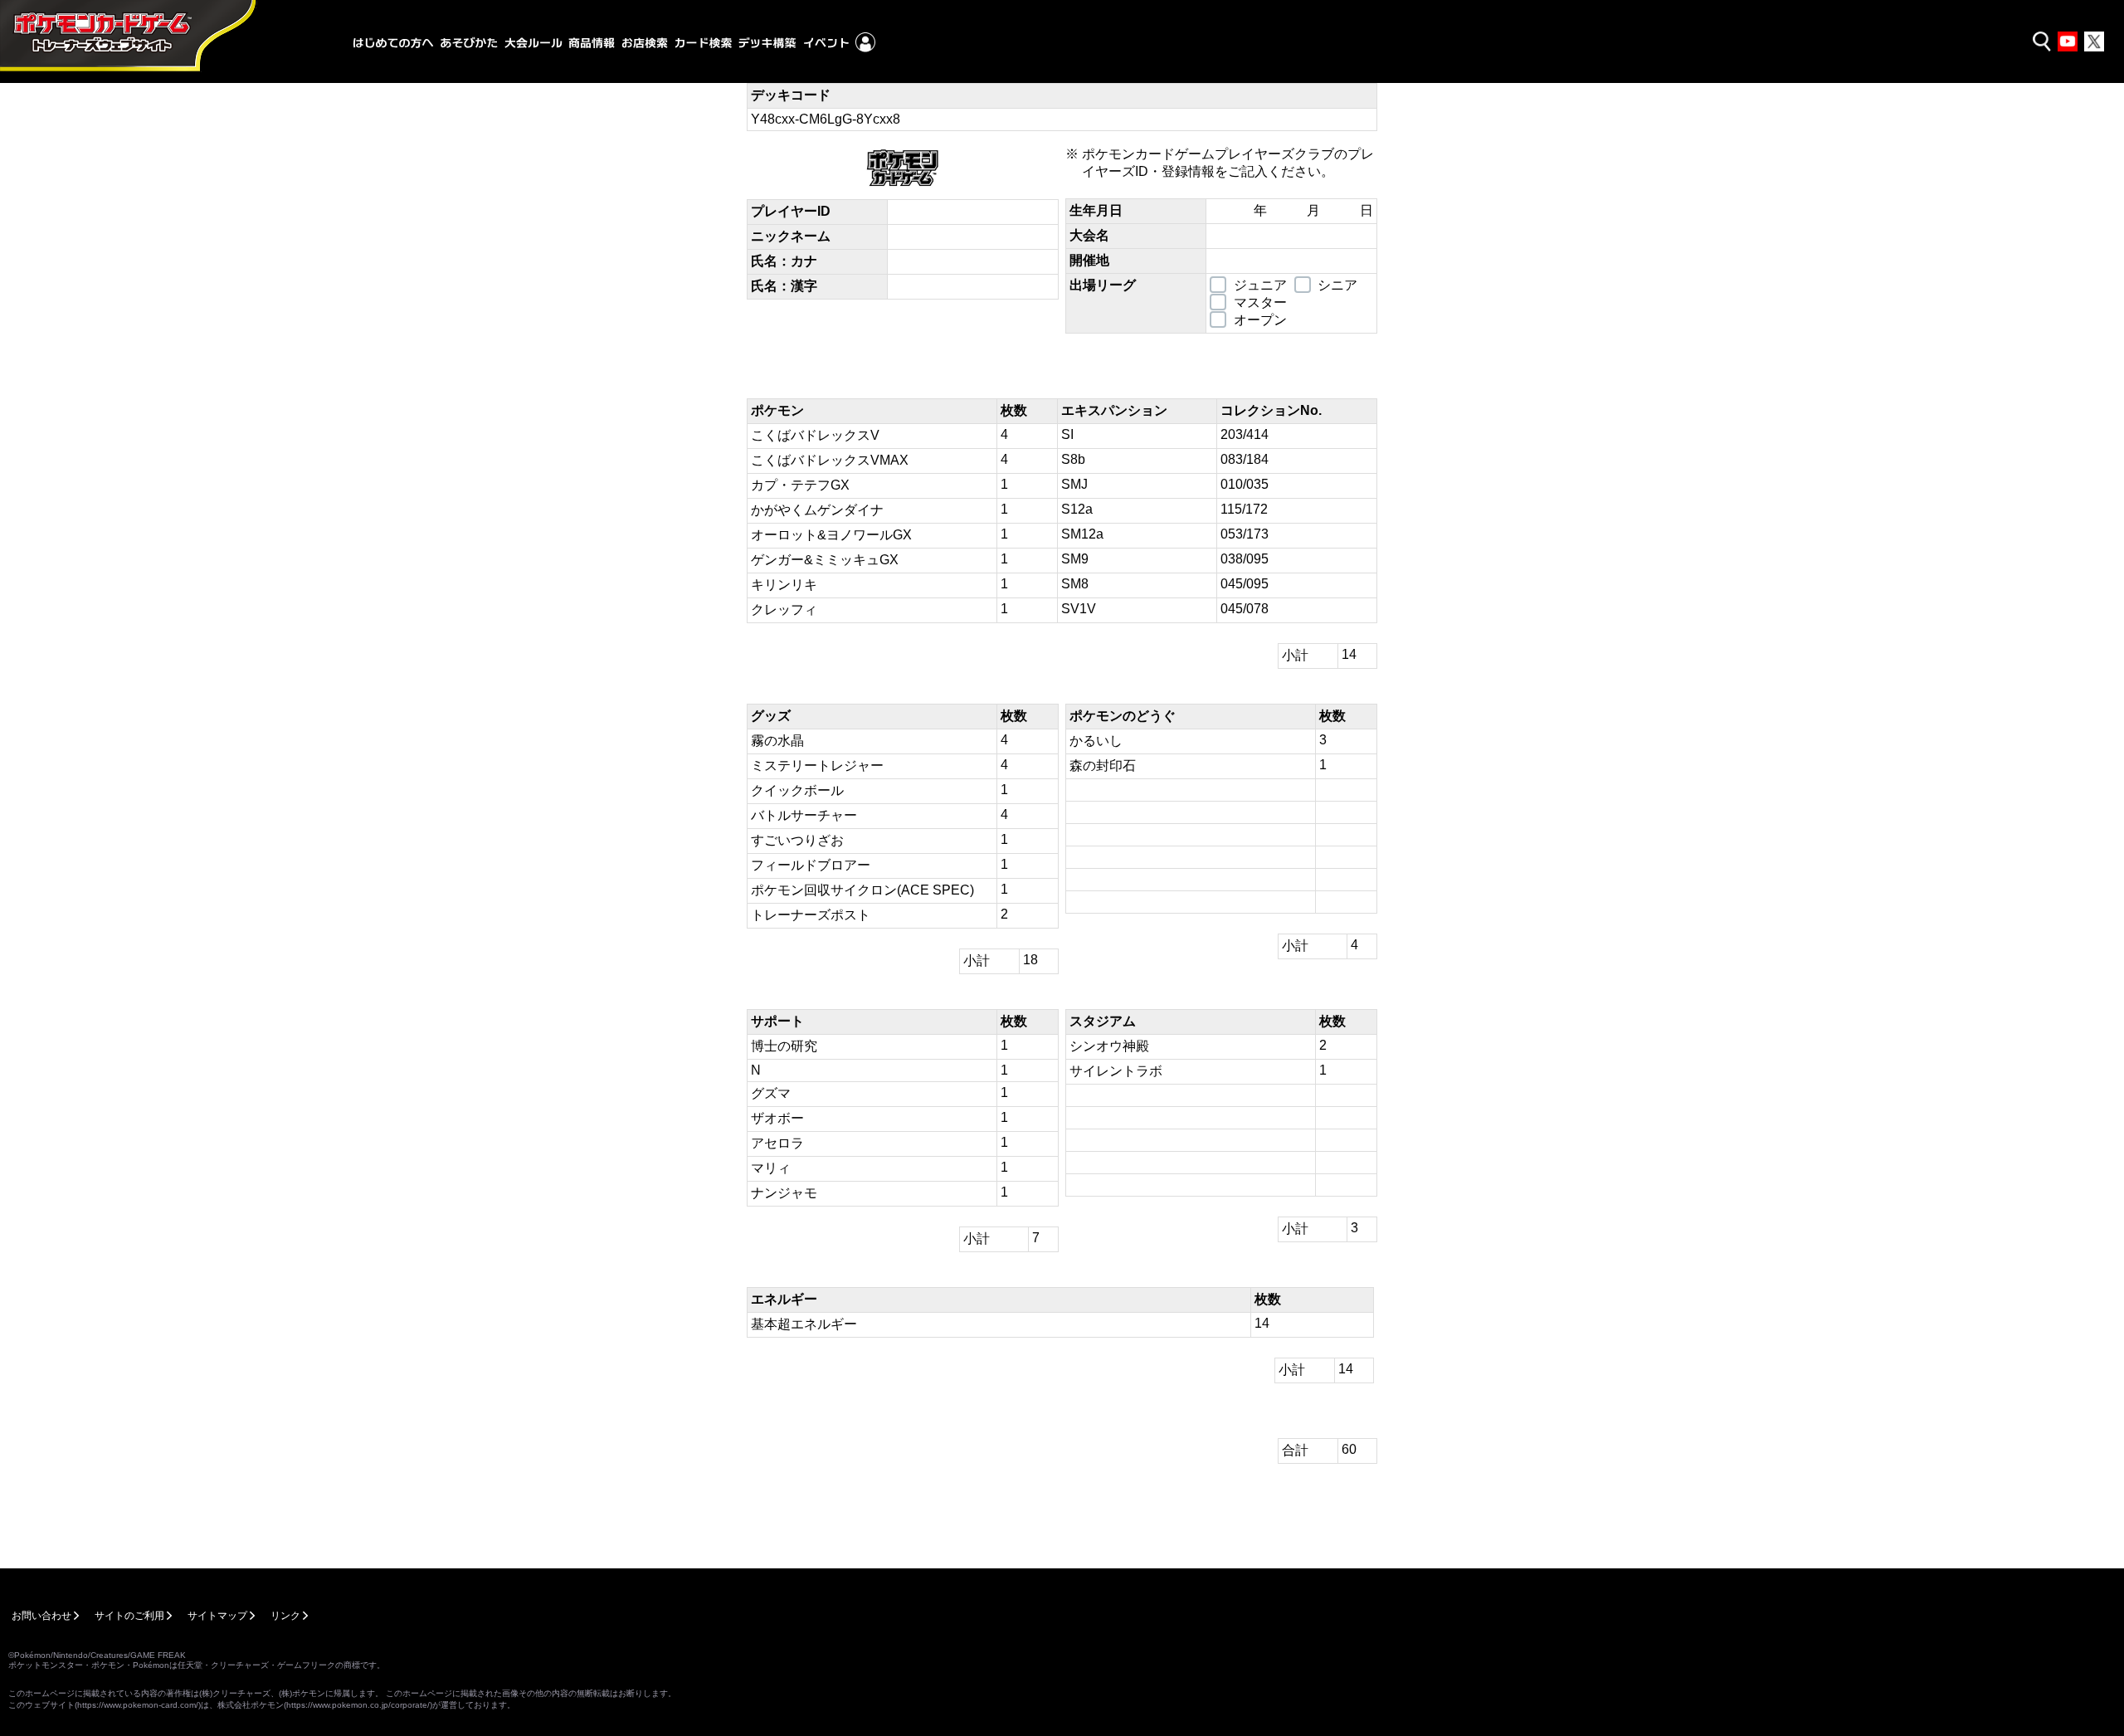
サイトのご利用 (129, 1616)
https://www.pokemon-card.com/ (138, 1705)
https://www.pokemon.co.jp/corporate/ (358, 1705)
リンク (285, 1616)
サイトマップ (217, 1616)
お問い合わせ (41, 1616)
